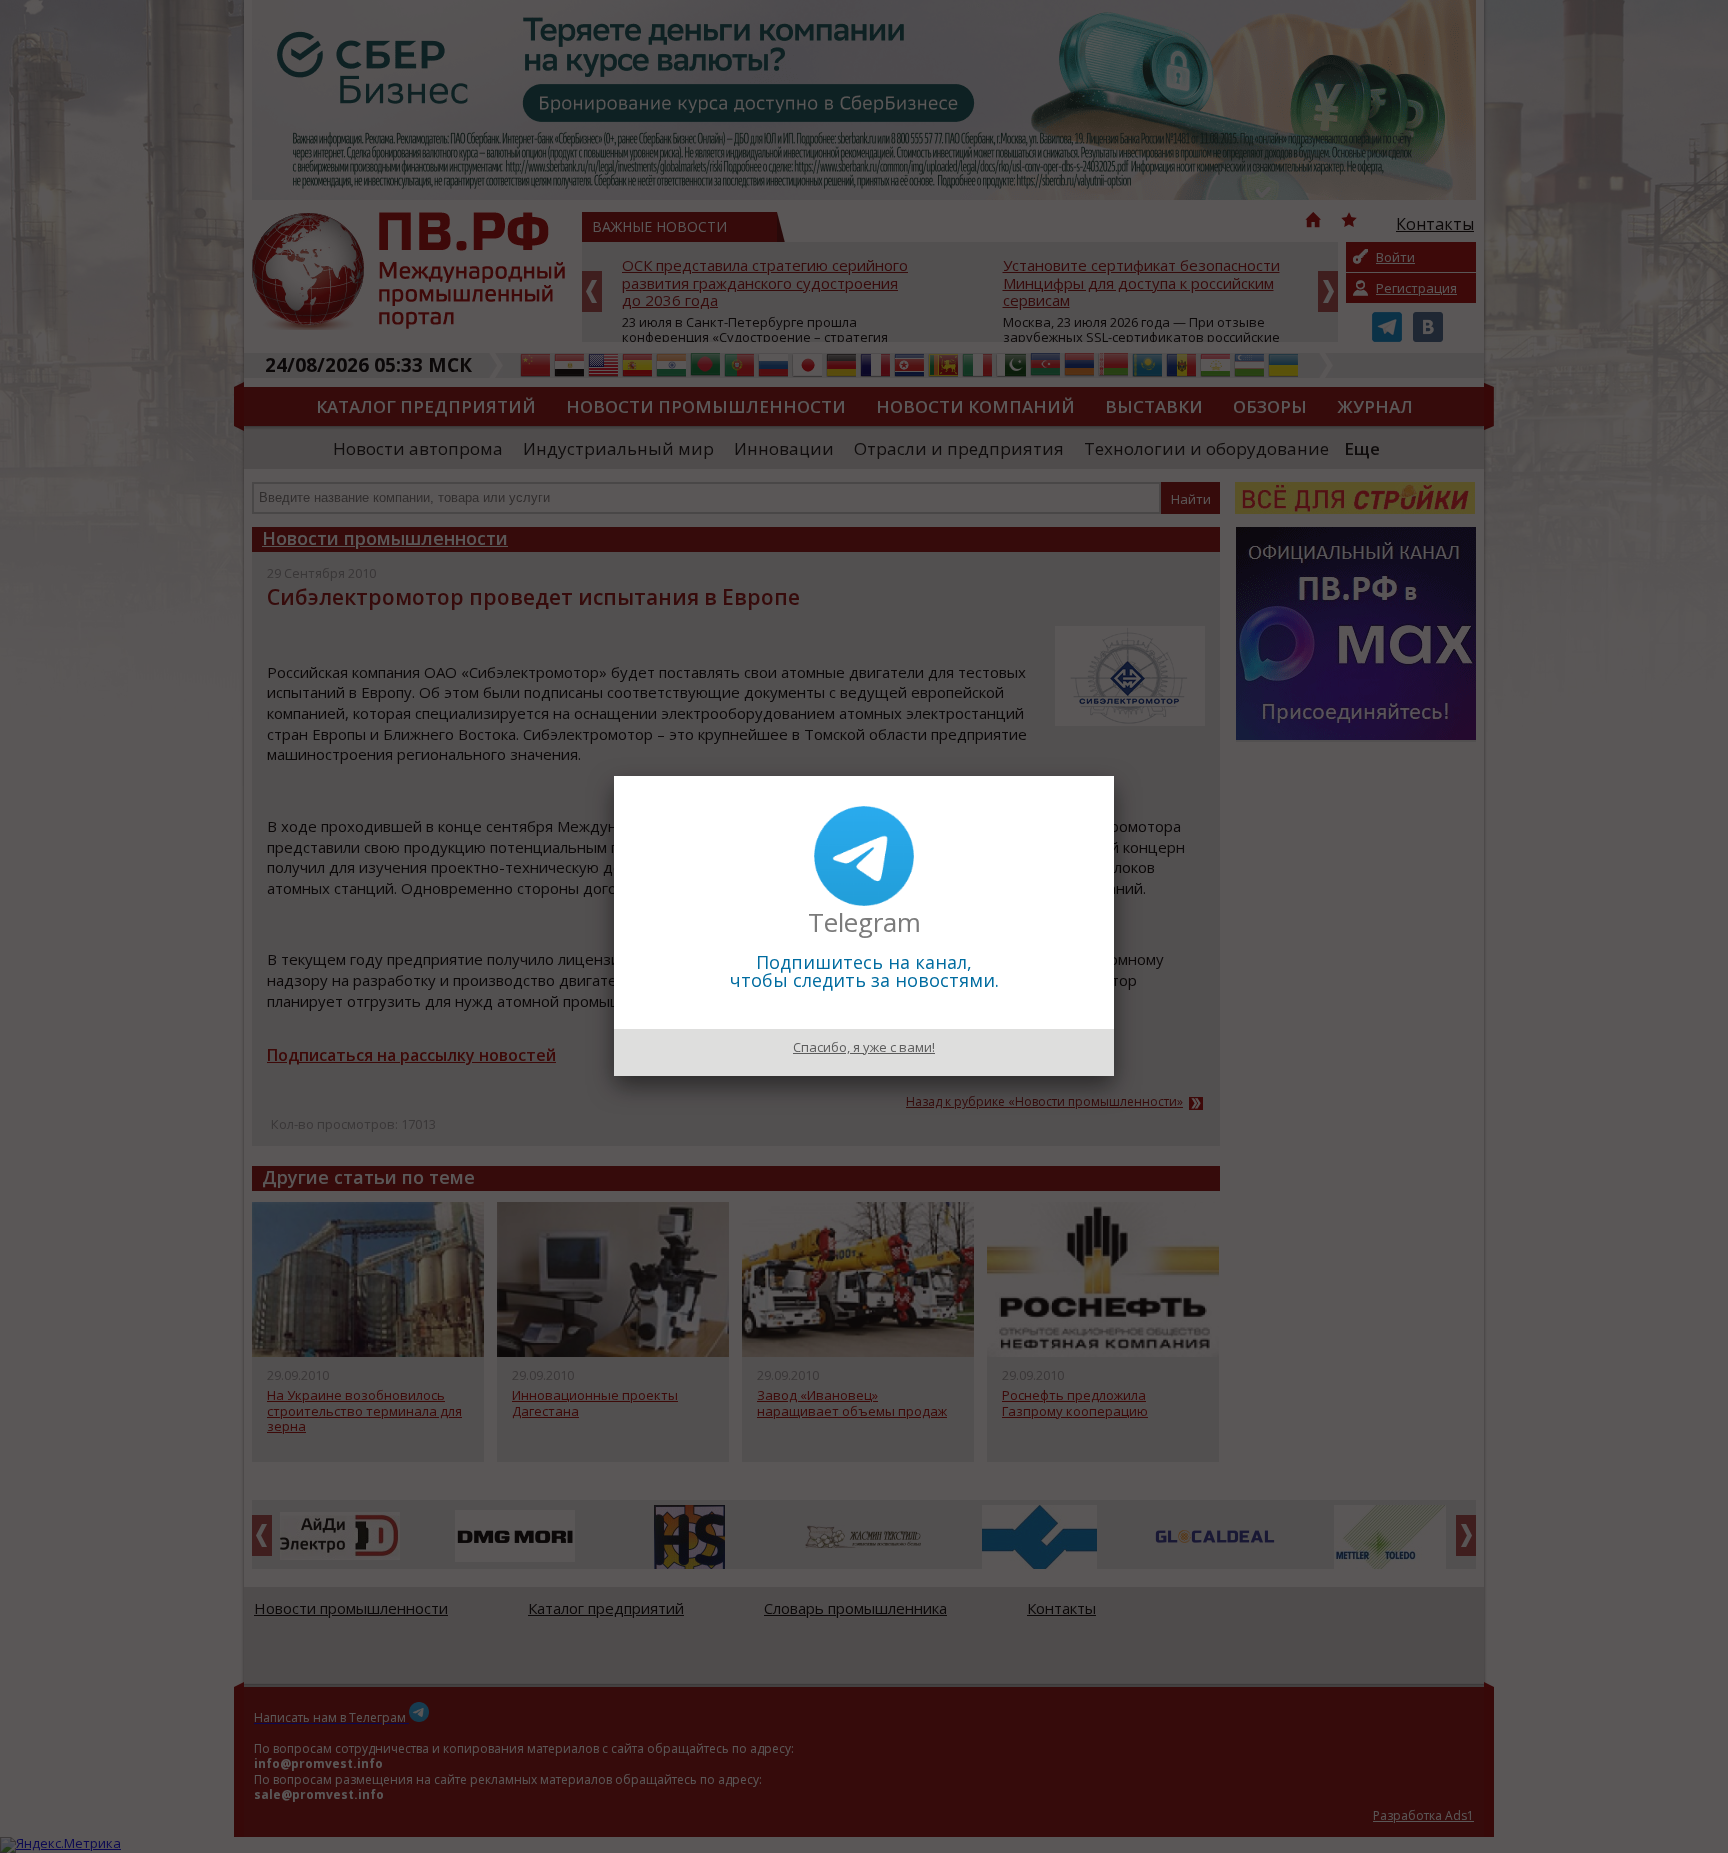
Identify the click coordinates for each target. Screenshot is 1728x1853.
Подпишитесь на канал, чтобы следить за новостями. (864, 971)
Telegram (864, 922)
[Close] (1114, 776)
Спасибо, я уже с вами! (864, 1047)
